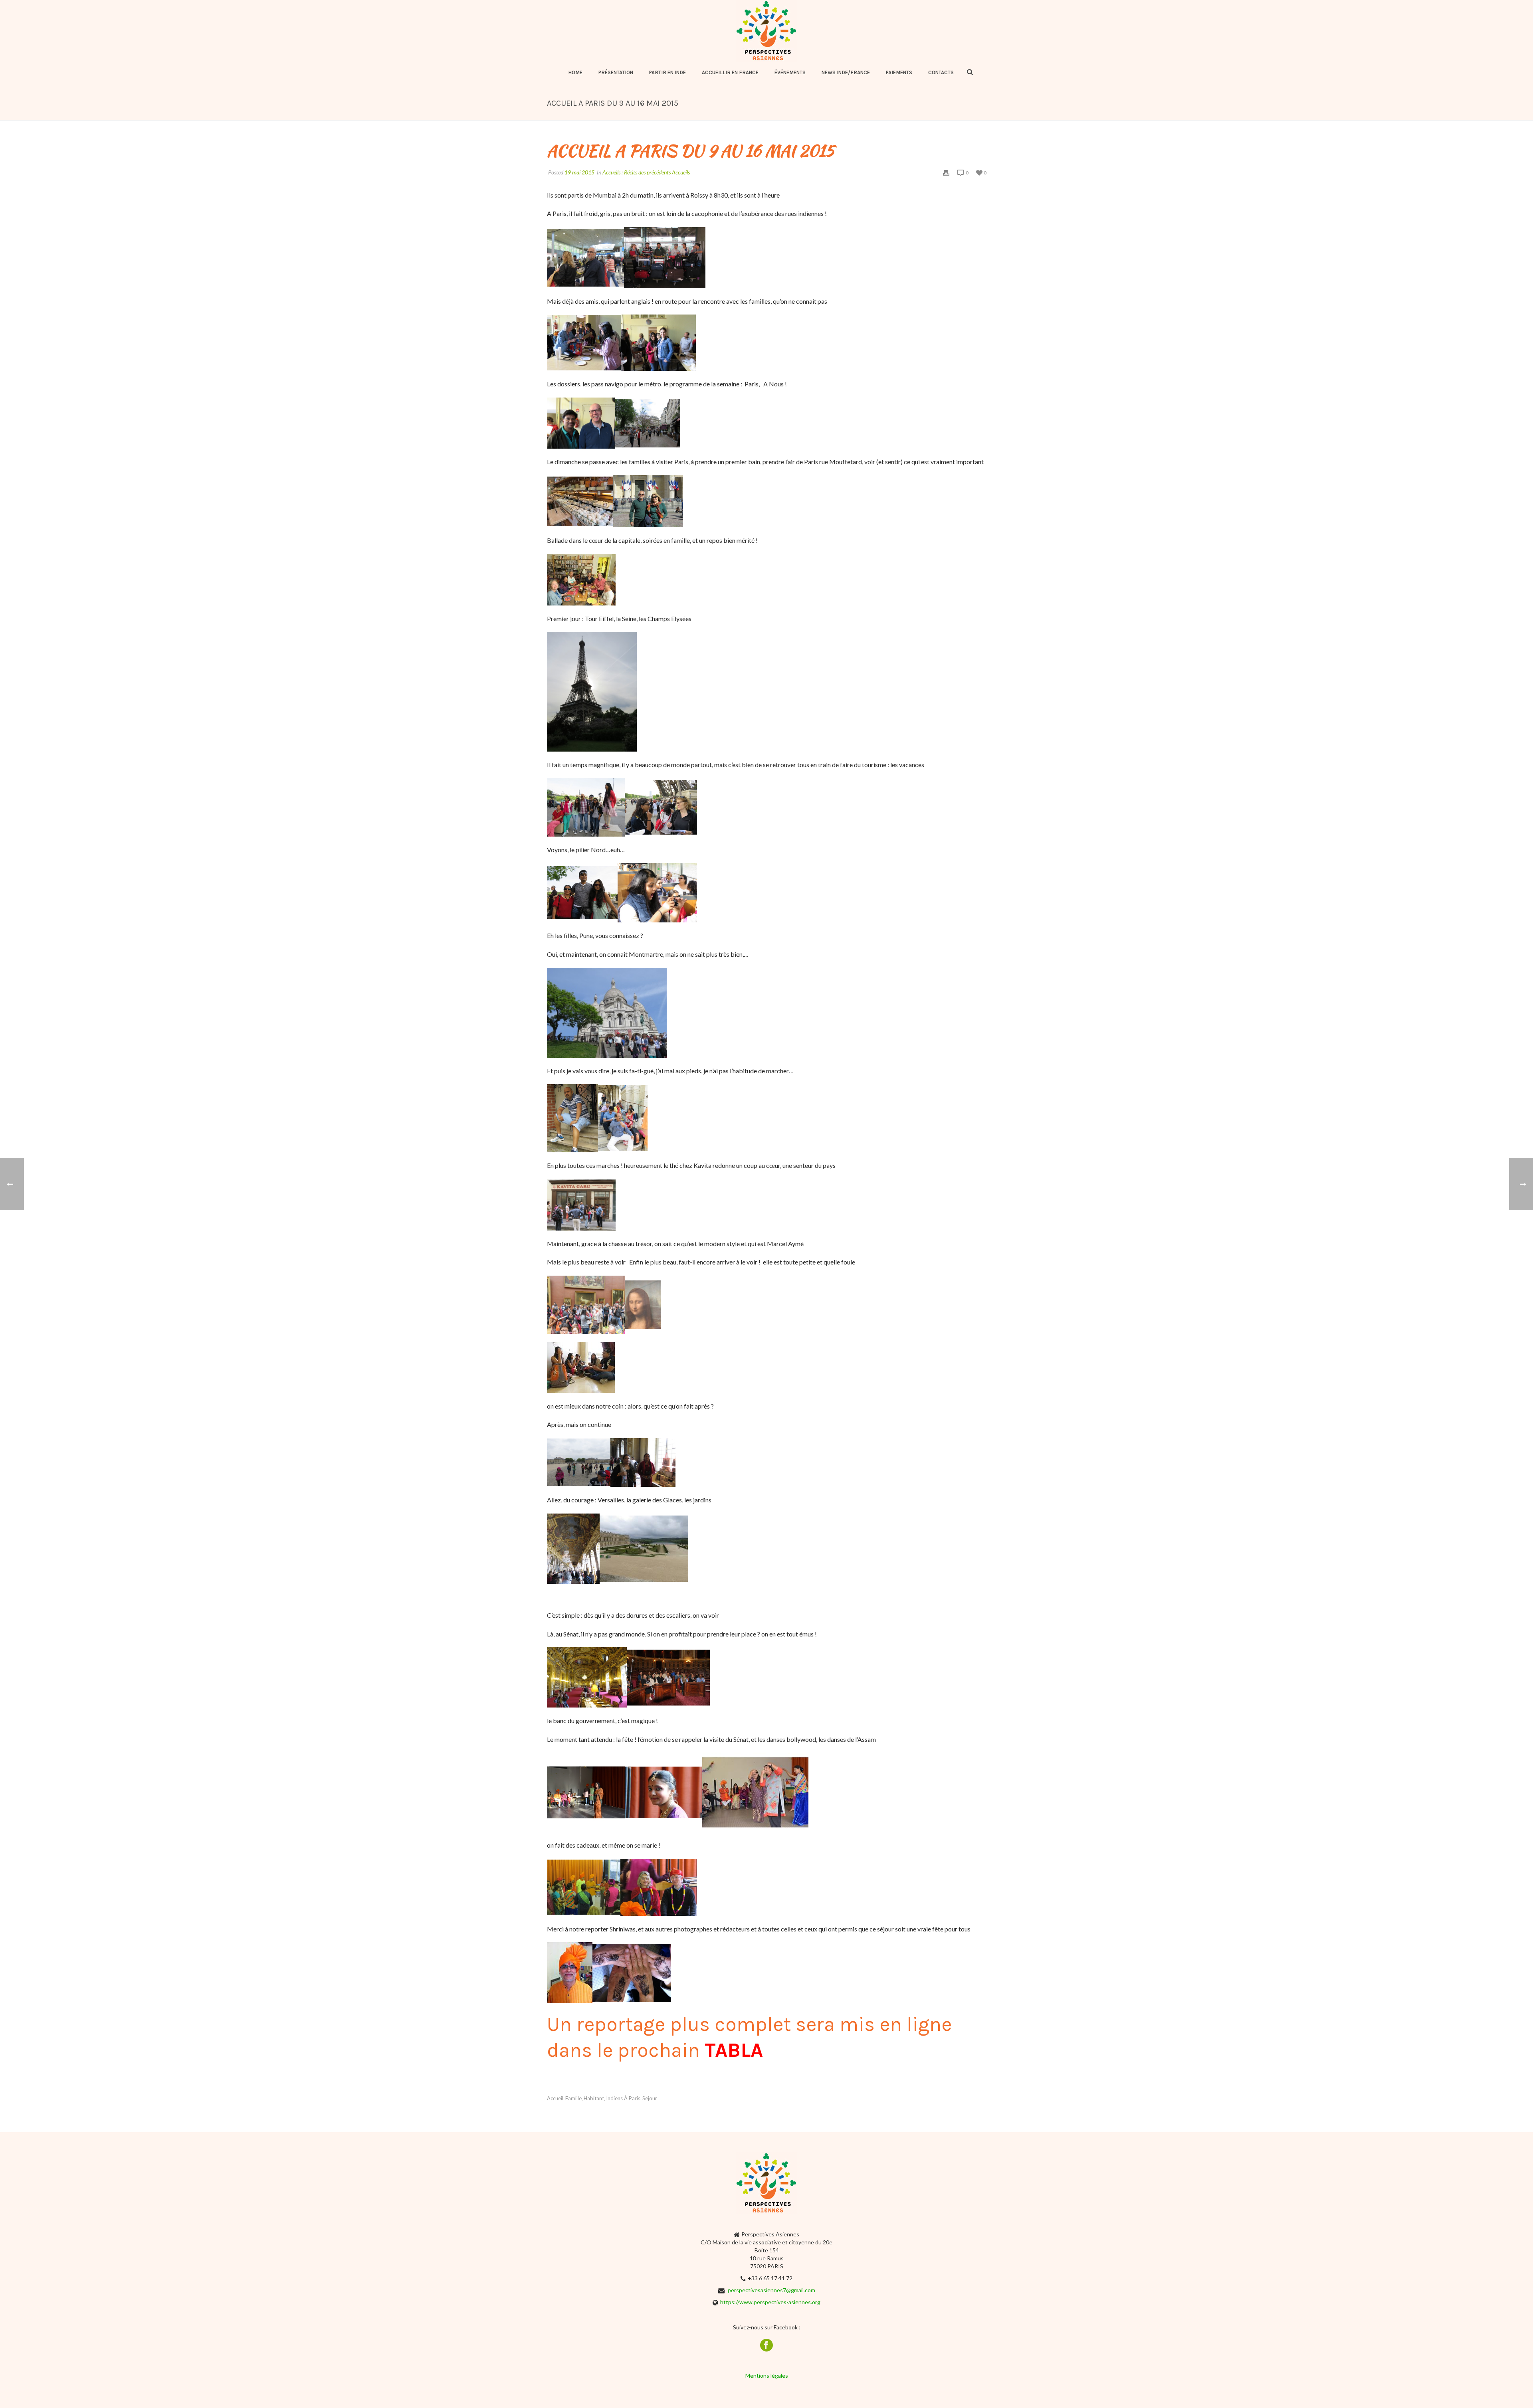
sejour (650, 2098)
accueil (555, 2098)
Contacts (941, 72)
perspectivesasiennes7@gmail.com (771, 2290)
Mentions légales (767, 2375)
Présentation (616, 72)
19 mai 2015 (579, 172)
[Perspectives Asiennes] (766, 31)
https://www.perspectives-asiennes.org (770, 2302)
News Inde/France (846, 72)
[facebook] (766, 2346)
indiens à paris (623, 2098)
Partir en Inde (667, 72)
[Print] (946, 172)
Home (575, 72)
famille (573, 2098)
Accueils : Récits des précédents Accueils (646, 172)
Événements (790, 72)
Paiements (899, 72)
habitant (594, 2098)
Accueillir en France (730, 72)
